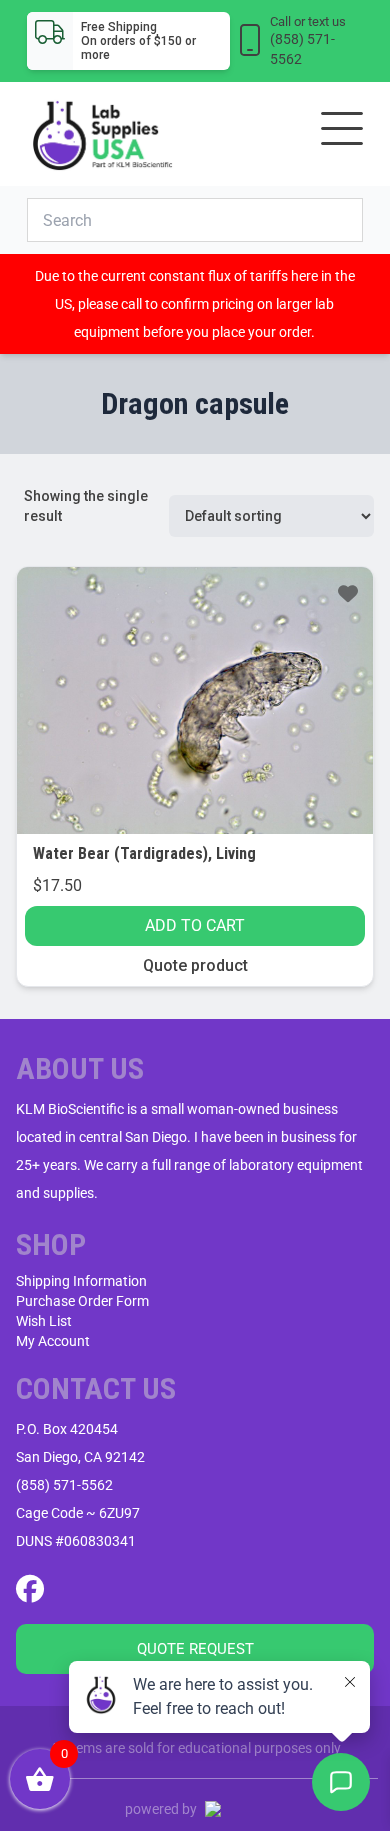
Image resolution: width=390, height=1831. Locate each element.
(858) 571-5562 (64, 1485)
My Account (53, 1341)
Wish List (44, 1321)
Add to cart (195, 925)
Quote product (195, 965)
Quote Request (195, 1649)
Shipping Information (81, 1281)
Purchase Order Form (82, 1301)
